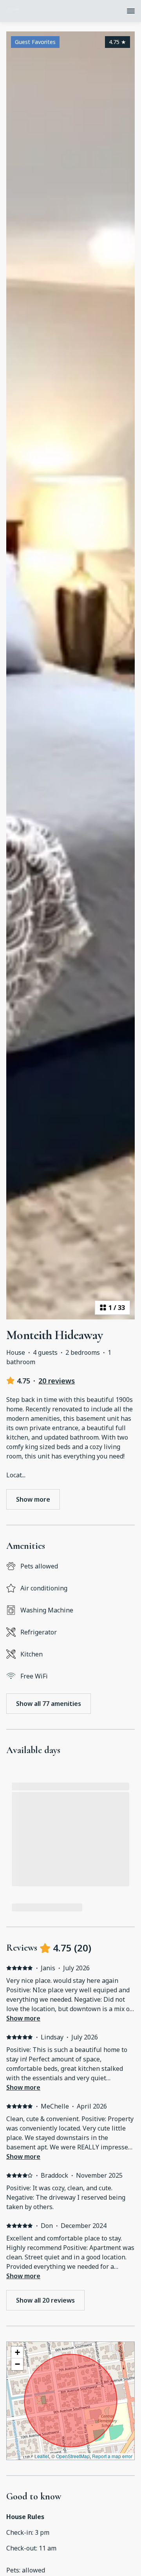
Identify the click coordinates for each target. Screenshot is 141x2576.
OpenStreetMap (73, 2456)
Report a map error (112, 2456)
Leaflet (42, 2456)
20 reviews (57, 1381)
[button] (17, 2352)
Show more (23, 2018)
